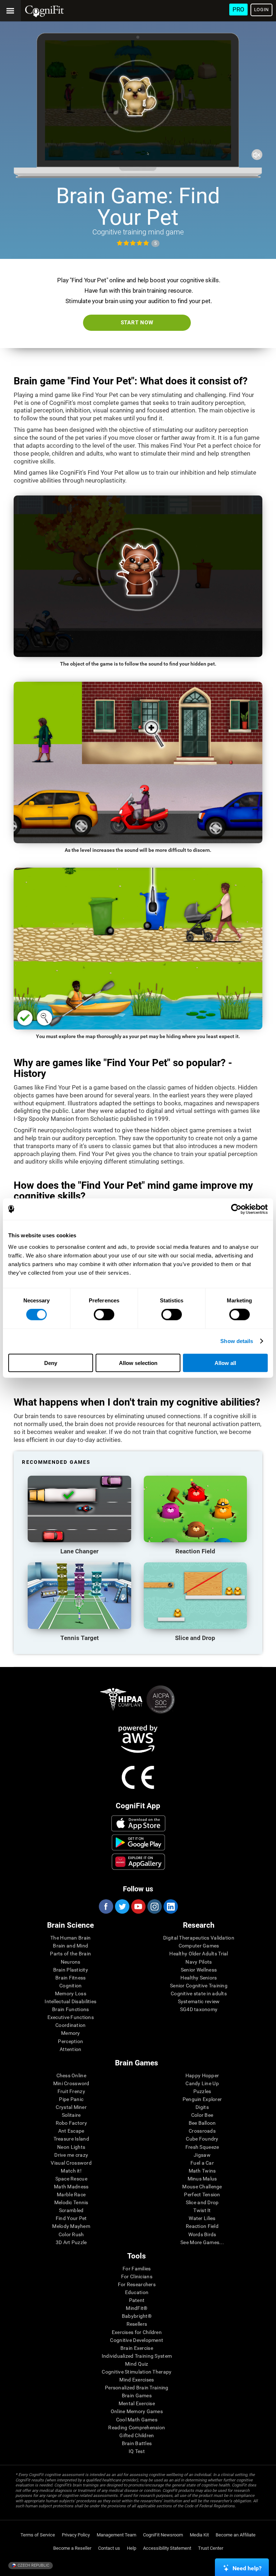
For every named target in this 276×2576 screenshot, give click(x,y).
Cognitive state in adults (199, 1993)
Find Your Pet (71, 2218)
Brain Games (137, 2395)
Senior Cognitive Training (199, 1986)
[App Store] (138, 1823)
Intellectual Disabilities (70, 2001)
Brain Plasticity (71, 1970)
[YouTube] (138, 1906)
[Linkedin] (170, 1906)
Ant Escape (71, 2131)
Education (137, 2292)
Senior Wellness (199, 1970)
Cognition (71, 1986)
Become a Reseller (72, 2548)
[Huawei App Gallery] (138, 1862)
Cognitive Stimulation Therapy (137, 2372)
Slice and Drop (202, 2202)
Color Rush (71, 2234)
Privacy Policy (76, 2535)
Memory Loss (71, 1993)
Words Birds (202, 2234)
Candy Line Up (202, 2083)
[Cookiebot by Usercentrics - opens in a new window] (236, 1209)
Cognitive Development (137, 2340)
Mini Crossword (71, 2083)
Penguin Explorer (202, 2099)
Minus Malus (202, 2179)
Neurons (71, 1962)
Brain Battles (137, 2443)
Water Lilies (202, 2218)
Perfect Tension (202, 2194)
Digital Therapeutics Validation (199, 1938)
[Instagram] (154, 1906)
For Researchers (137, 2284)
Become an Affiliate (236, 2535)
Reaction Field (202, 2226)
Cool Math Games (137, 2420)
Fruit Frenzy (71, 2091)
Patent (137, 2300)
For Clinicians (137, 2276)
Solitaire (71, 2115)
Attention (71, 2049)
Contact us (109, 2548)
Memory (71, 2033)
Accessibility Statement (167, 2548)
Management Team (116, 2535)
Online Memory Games (137, 2411)
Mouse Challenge (202, 2187)
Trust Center (211, 2548)
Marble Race (71, 2194)
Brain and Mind (70, 1946)
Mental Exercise (137, 2403)
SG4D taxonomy (199, 2009)
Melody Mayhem (71, 2226)
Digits (202, 2107)
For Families (137, 2269)
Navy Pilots (199, 1962)
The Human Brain (70, 1938)
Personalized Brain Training (137, 2388)
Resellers (137, 2324)
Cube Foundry (202, 2139)
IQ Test (137, 2451)
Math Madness (71, 2187)
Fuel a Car (202, 2163)
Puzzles (202, 2091)
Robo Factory (71, 2123)
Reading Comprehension (137, 2427)
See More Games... (202, 2242)
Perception (70, 2041)
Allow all (225, 1363)
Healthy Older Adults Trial (199, 1954)
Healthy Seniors (199, 1978)
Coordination (70, 2025)
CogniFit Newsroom (163, 2535)
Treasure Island (71, 2139)
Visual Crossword (71, 2163)
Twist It (202, 2210)
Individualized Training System (137, 2356)
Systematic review (199, 2001)
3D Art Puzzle (71, 2242)
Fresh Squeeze (202, 2147)
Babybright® (137, 2316)
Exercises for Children (137, 2332)
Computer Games (199, 1946)
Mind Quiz (137, 2364)
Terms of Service (38, 2535)
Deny (51, 1363)
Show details (237, 1341)
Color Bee (202, 2115)
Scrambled (71, 2210)
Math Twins (202, 2171)
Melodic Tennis (71, 2202)
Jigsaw (202, 2155)
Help (132, 2548)
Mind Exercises (137, 2380)
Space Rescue (71, 2179)
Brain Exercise (137, 2348)
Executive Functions (71, 2017)
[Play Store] (138, 1842)
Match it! (71, 2171)
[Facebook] (106, 1906)
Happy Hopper (202, 2075)
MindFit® (137, 2308)
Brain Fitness (71, 1978)
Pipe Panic (71, 2099)
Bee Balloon (202, 2123)
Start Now (137, 323)
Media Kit (199, 2535)
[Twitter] (122, 1906)
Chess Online (71, 2075)
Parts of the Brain (70, 1954)
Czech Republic (33, 2565)
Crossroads (202, 2131)
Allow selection (138, 1363)
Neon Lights (71, 2147)
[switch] (104, 1315)
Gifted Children (137, 2435)
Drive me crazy (71, 2155)
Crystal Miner (71, 2107)
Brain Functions (70, 2009)
